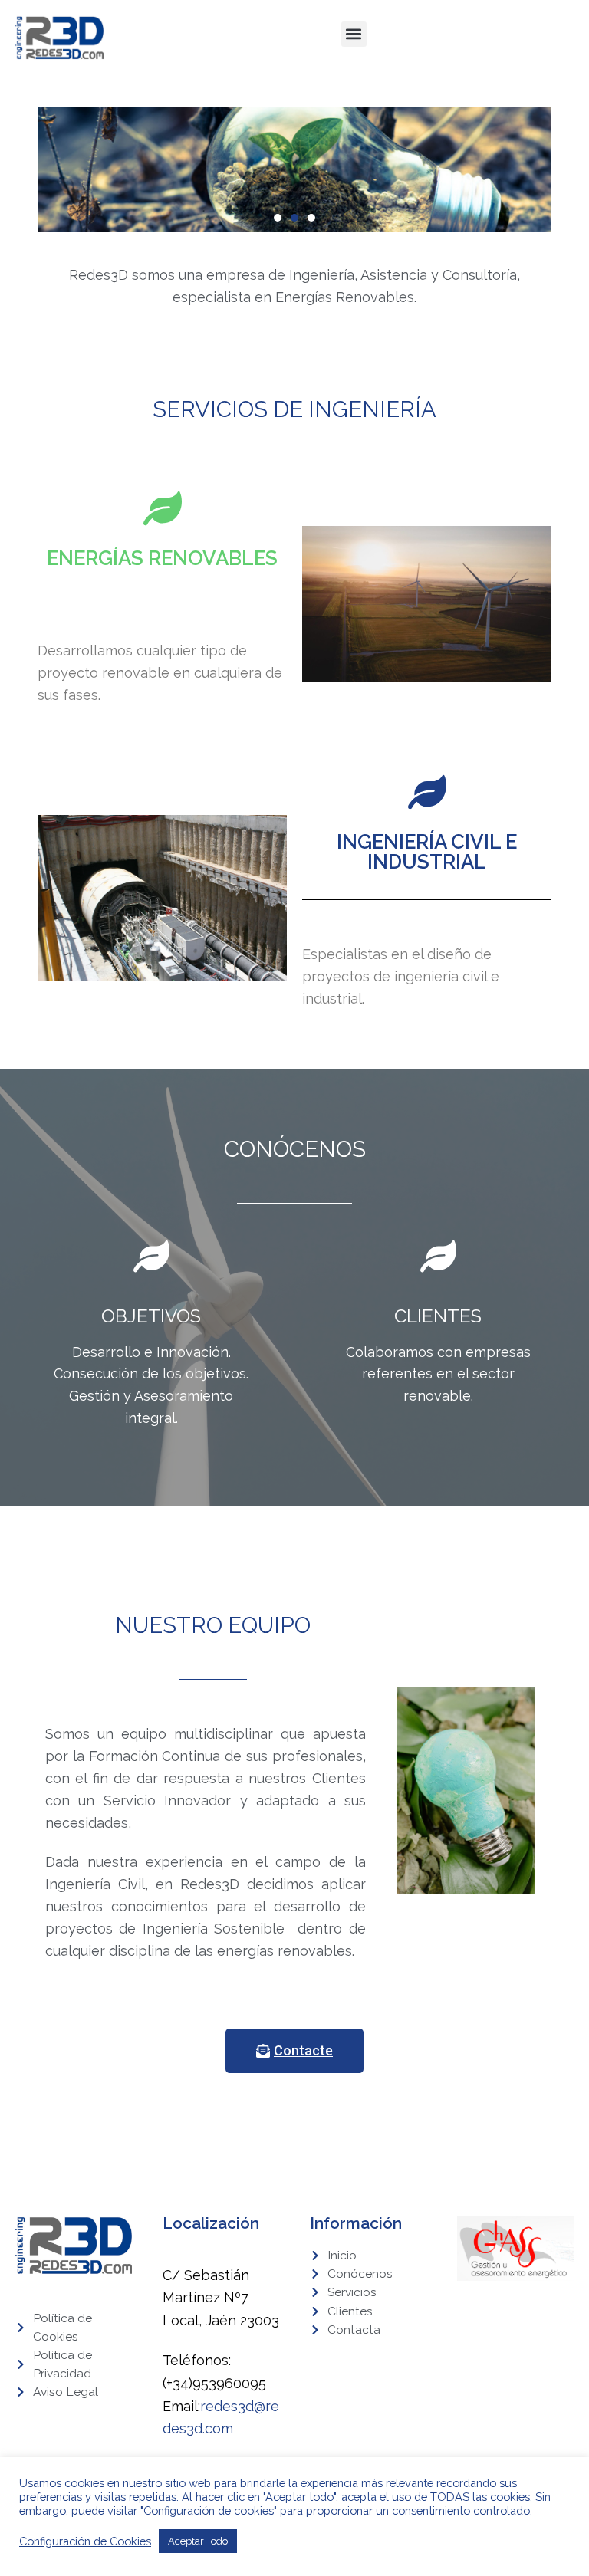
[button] (354, 34)
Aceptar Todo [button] (198, 2541)
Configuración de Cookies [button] (85, 2541)
